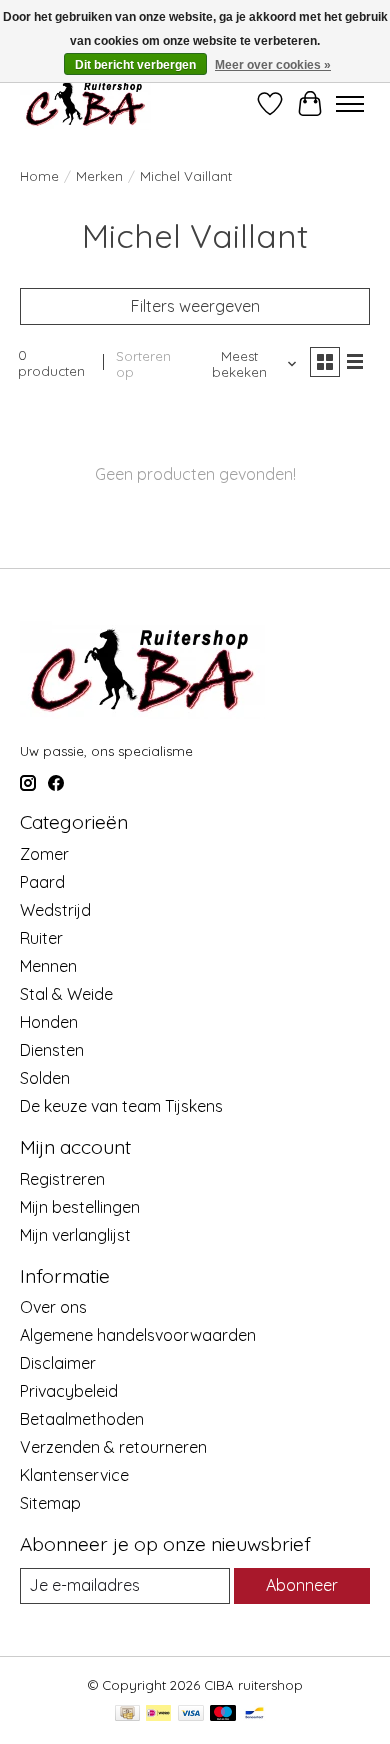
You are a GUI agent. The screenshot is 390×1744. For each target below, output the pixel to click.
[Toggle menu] (350, 104)
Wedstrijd (55, 910)
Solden (45, 1078)
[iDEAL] (158, 1714)
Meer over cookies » (273, 65)
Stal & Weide (66, 994)
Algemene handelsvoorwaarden (138, 1335)
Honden (49, 1022)
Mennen (48, 966)
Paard (42, 882)
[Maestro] (223, 1714)
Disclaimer (58, 1363)
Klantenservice (74, 1475)
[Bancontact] (254, 1714)
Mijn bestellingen (80, 1207)
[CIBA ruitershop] (85, 103)
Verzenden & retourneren (113, 1447)
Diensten (52, 1050)
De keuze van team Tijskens (121, 1106)
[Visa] (191, 1714)
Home (39, 176)
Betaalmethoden (82, 1419)
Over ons (53, 1307)
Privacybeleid (69, 1391)
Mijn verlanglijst (75, 1235)
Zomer (44, 854)
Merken (99, 176)
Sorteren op (143, 364)
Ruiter (41, 938)
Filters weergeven (195, 306)
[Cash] (127, 1714)
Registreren (62, 1179)
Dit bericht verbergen (135, 65)
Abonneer (302, 1585)
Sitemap (50, 1503)
